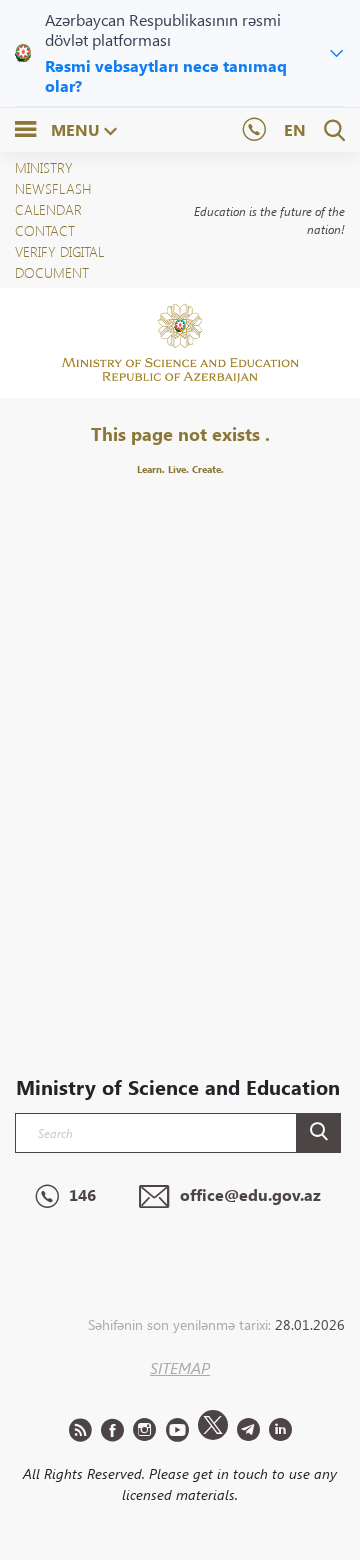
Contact (45, 230)
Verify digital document (59, 262)
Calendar (48, 209)
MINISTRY (44, 167)
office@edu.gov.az (250, 1194)
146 (82, 1194)
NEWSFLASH (53, 188)
